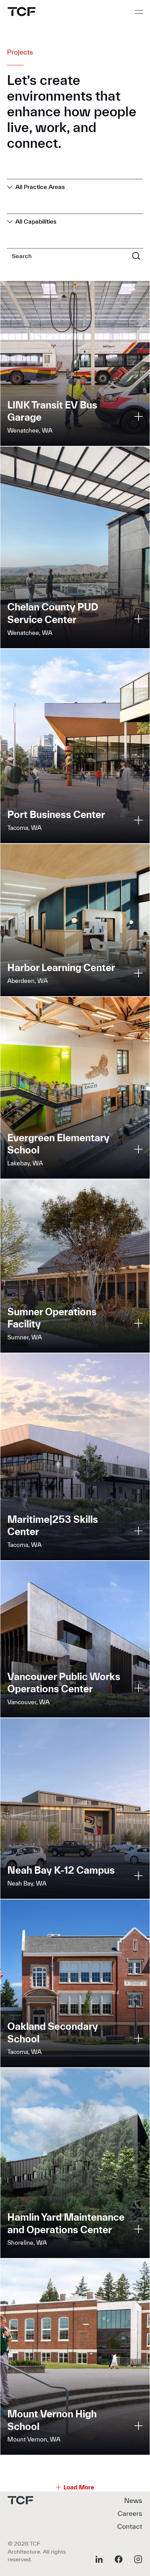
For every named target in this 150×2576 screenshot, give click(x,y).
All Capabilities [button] (36, 221)
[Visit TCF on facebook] (119, 2559)
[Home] (22, 12)
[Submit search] (136, 255)
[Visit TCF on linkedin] (99, 2559)
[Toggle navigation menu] (139, 12)
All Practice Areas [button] (40, 187)
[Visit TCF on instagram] (138, 2559)
